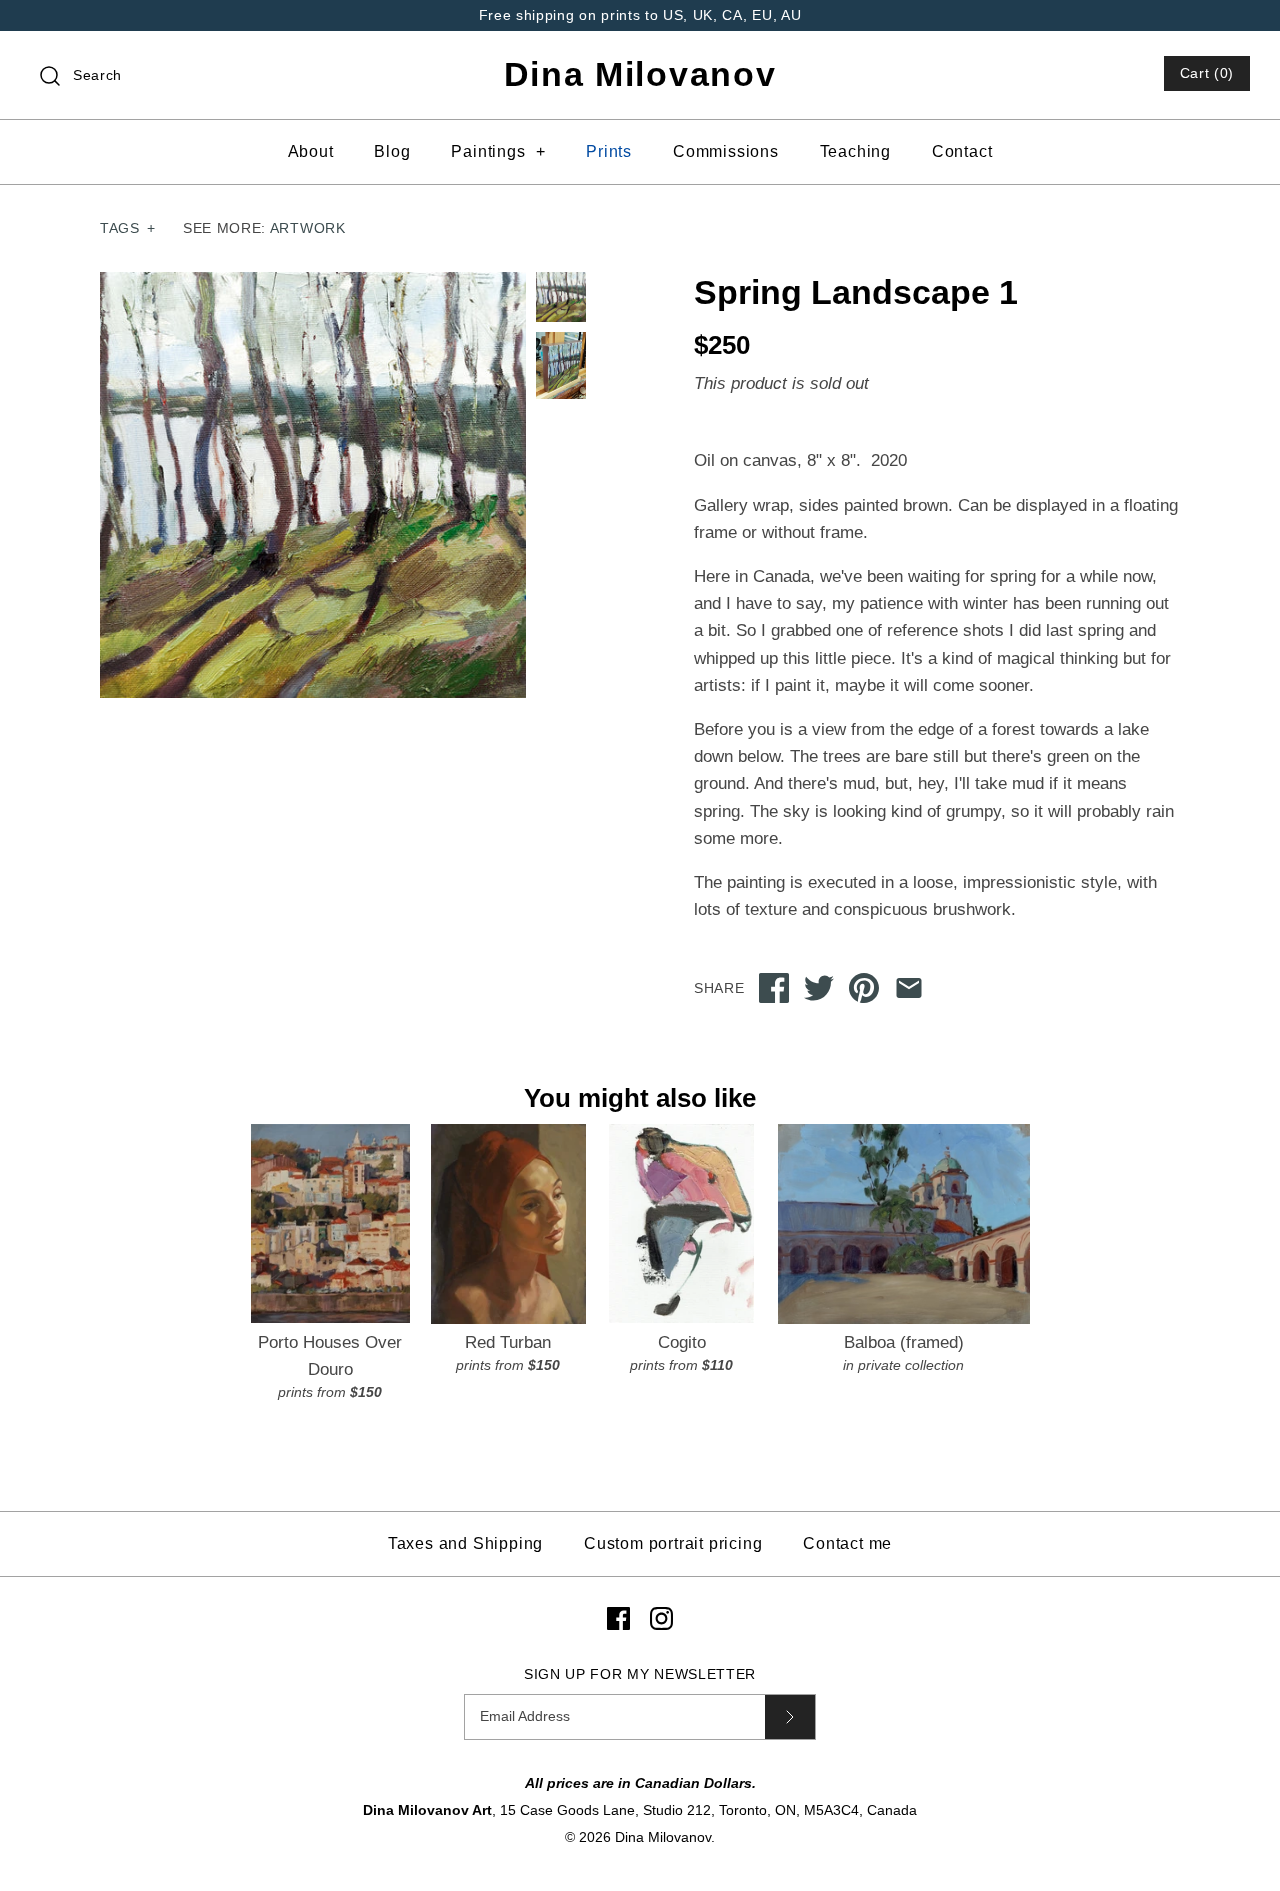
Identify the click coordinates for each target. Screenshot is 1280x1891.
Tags (128, 228)
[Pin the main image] (864, 988)
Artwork (308, 228)
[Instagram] (661, 1618)
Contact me (847, 1543)
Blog (392, 151)
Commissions (726, 151)
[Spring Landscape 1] (561, 365)
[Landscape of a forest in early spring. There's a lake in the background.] (313, 485)
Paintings (498, 151)
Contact (962, 151)
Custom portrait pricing (673, 1543)
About (311, 151)
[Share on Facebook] (774, 988)
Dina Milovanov (663, 1837)
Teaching (855, 151)
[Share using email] (909, 988)
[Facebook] (618, 1618)
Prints (609, 151)
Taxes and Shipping (465, 1543)
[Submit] (790, 1717)
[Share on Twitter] (819, 988)
